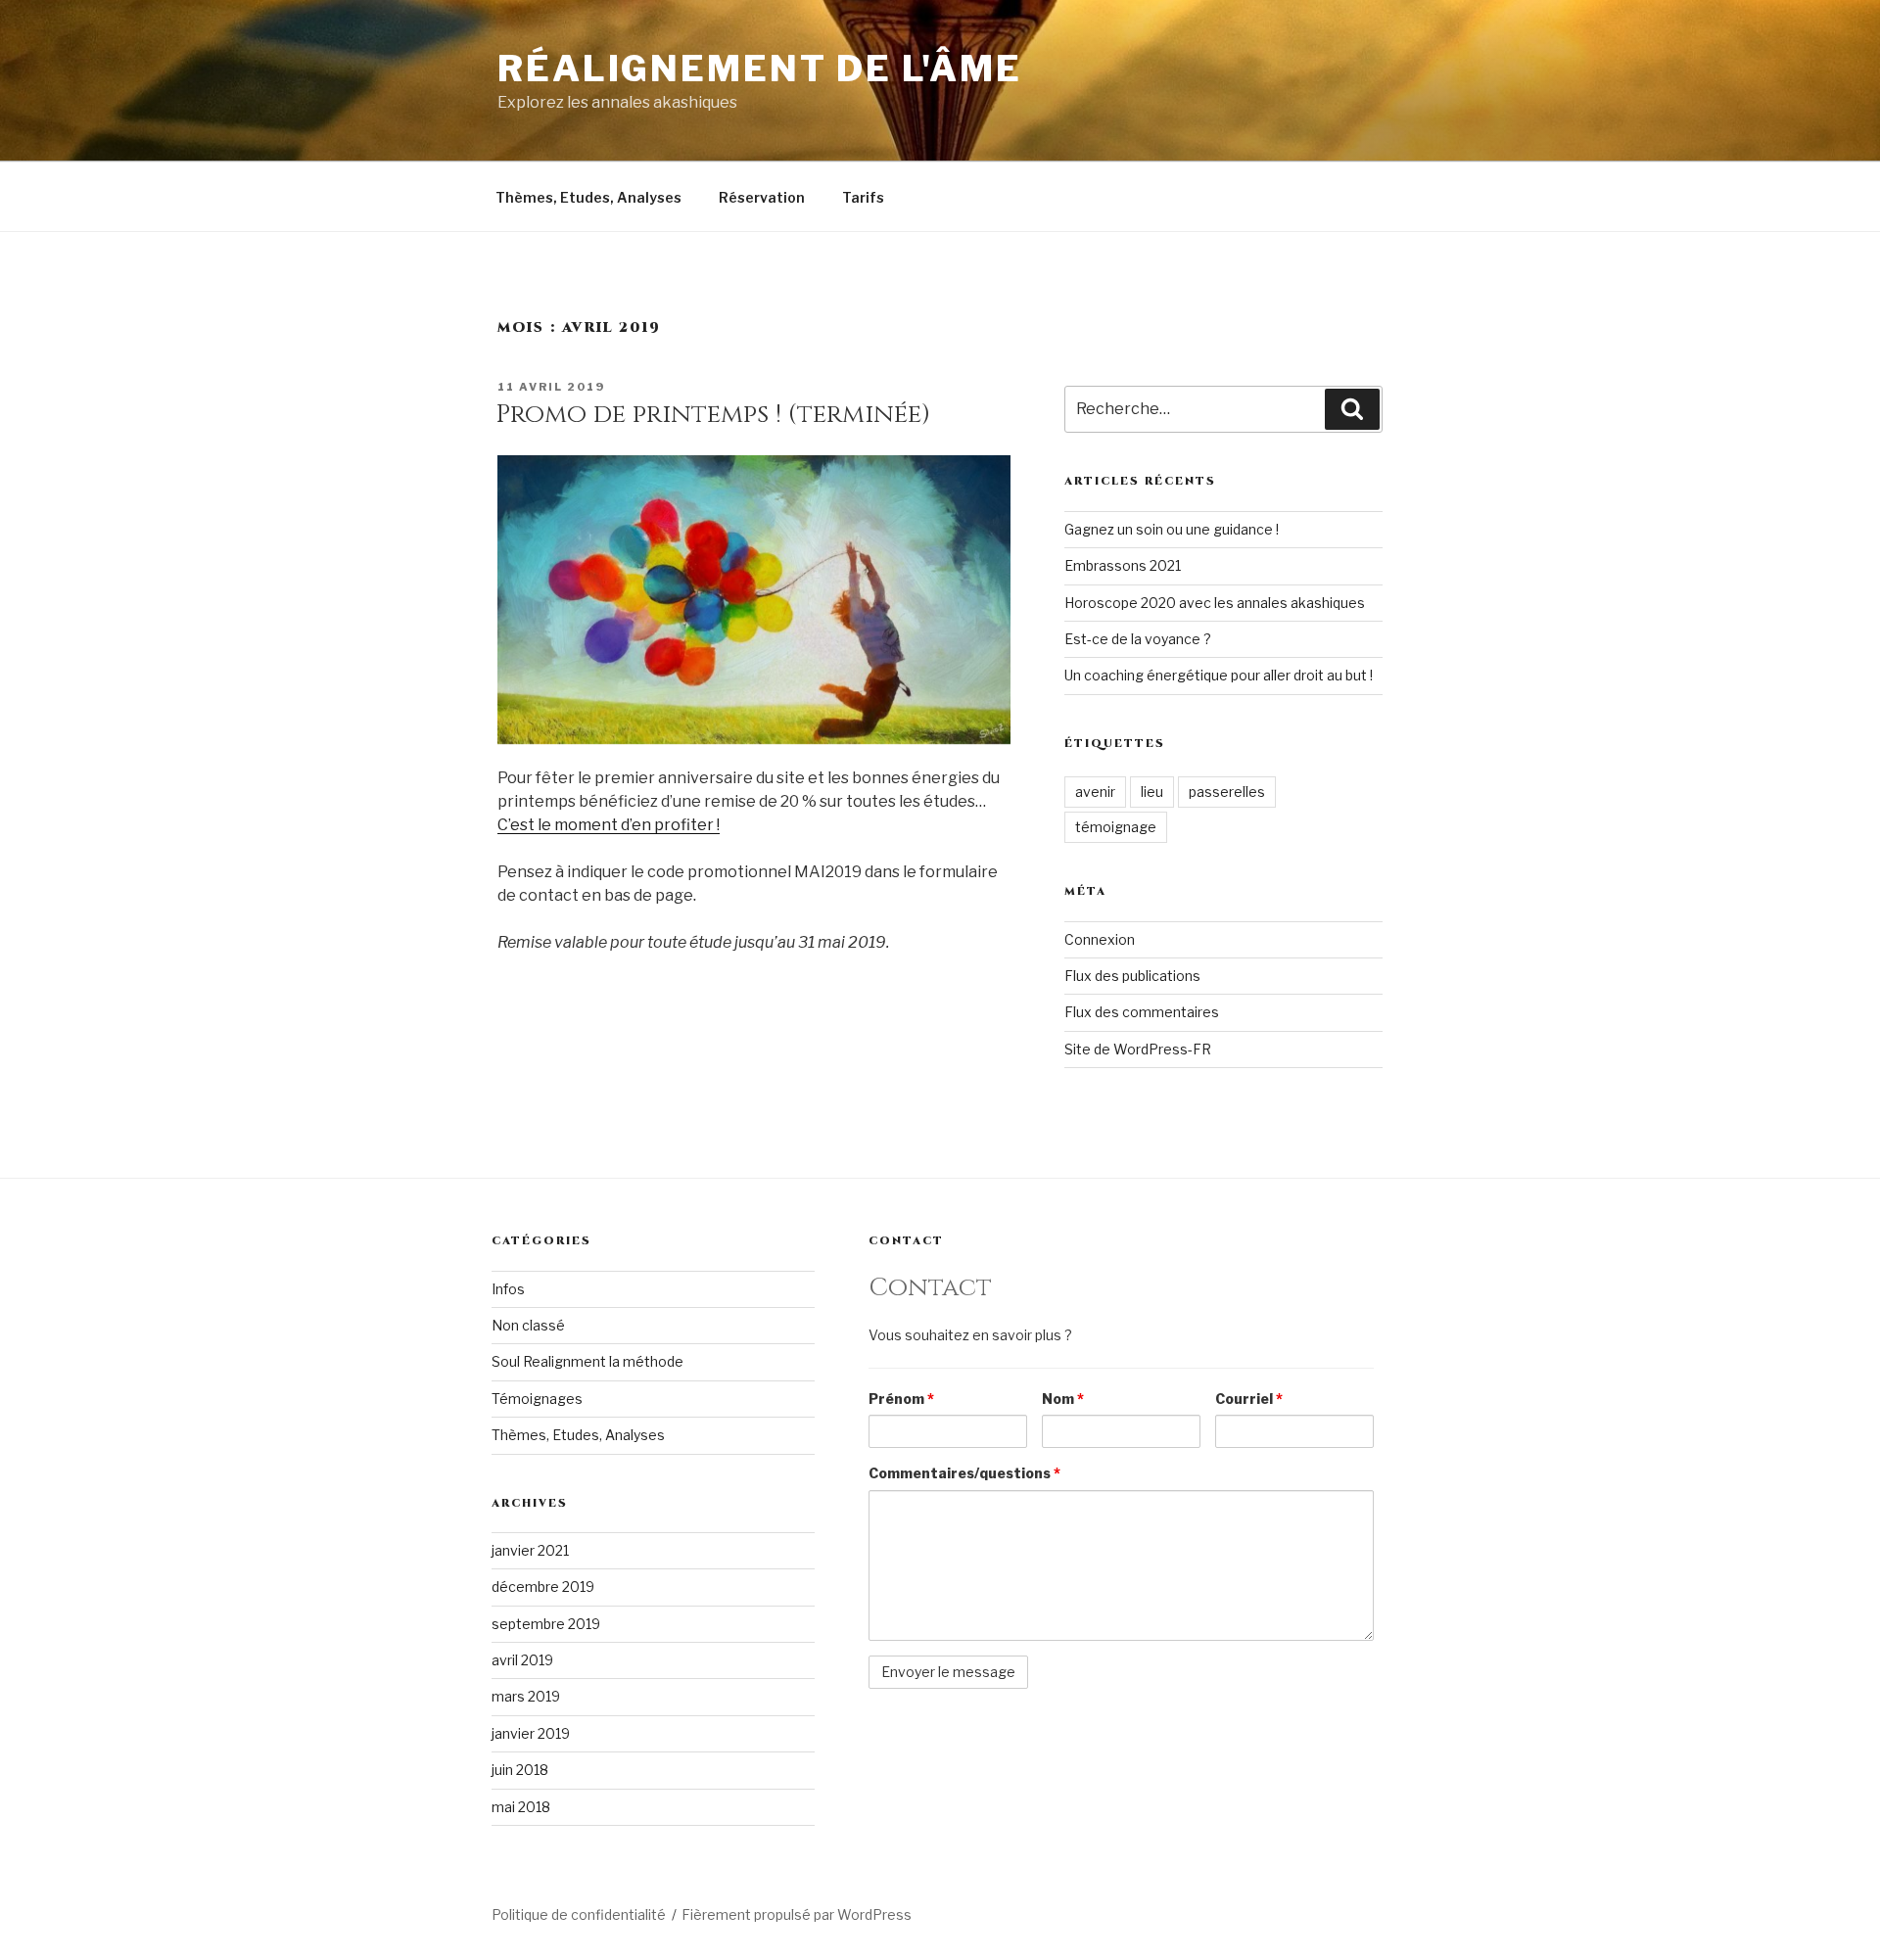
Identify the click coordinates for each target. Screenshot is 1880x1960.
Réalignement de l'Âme (759, 69)
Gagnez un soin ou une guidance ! (1172, 529)
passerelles (1227, 792)
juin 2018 (520, 1770)
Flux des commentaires (1142, 1012)
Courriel (1249, 1399)
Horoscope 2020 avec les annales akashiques (1215, 603)
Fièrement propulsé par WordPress (797, 1914)
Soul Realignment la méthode (587, 1361)
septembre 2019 (546, 1624)
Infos (508, 1289)
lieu (1152, 792)
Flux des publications (1132, 976)
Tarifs (863, 197)
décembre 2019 (543, 1587)
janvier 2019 (531, 1733)
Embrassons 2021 (1123, 565)
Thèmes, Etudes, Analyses (588, 197)
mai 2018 (521, 1807)
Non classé (528, 1325)
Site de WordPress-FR (1138, 1049)
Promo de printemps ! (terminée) (713, 415)
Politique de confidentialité (579, 1914)
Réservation (762, 197)
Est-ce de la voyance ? (1138, 639)
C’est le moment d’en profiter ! (609, 825)
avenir (1095, 792)
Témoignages (537, 1399)
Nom (1063, 1399)
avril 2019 (522, 1660)
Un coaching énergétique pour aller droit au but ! (1219, 675)
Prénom (901, 1399)
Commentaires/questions (964, 1473)
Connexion (1100, 939)
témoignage (1116, 827)
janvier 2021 (530, 1550)
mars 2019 (526, 1696)
